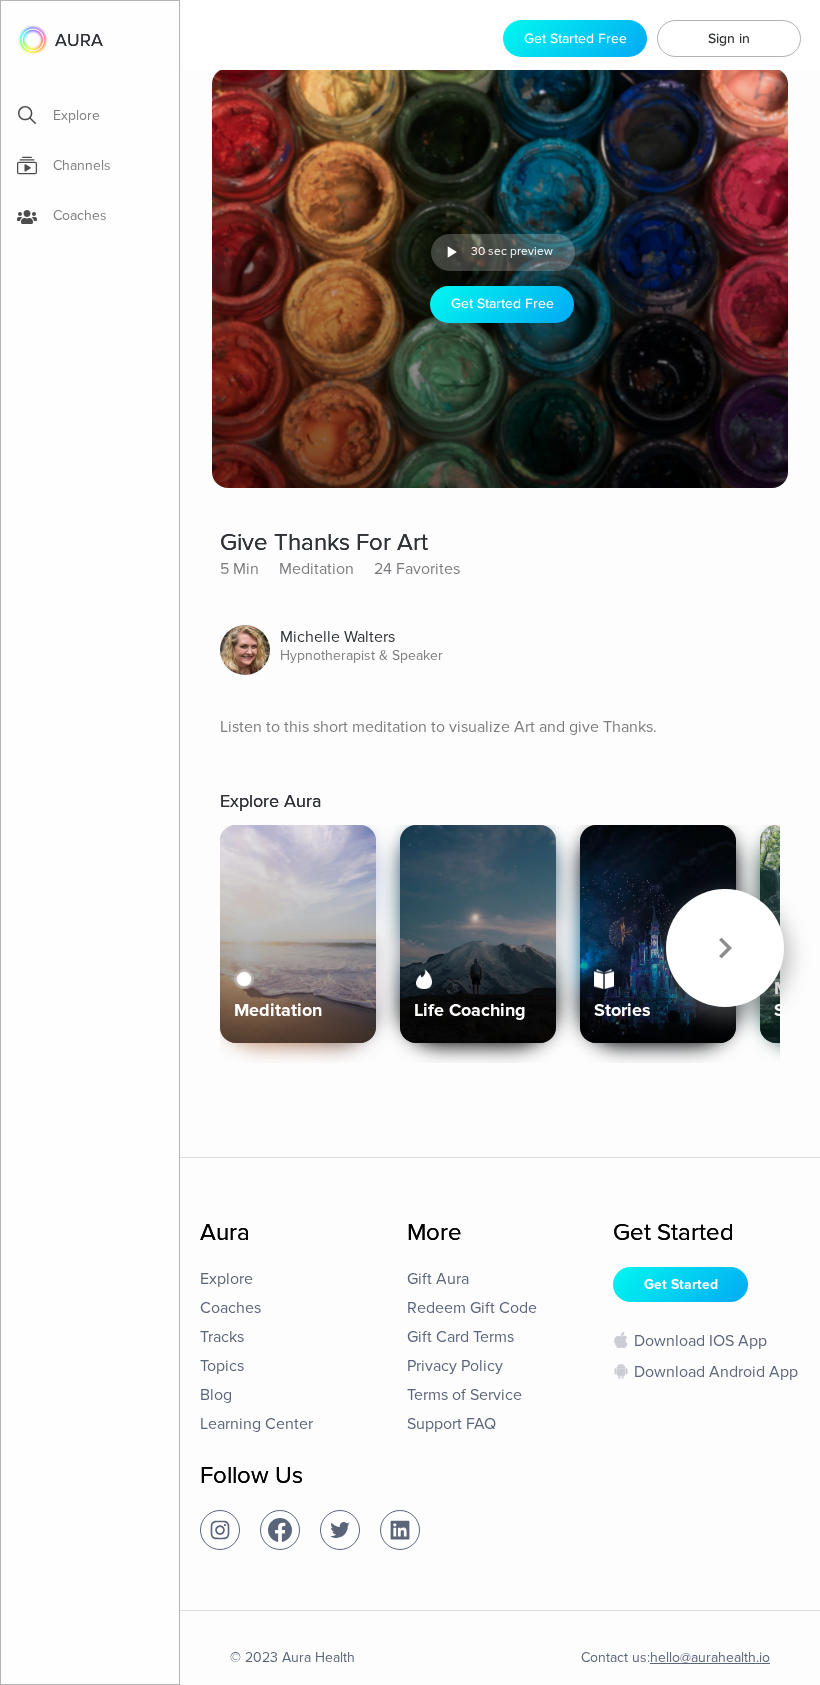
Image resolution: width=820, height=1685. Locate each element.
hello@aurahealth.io (710, 1657)
